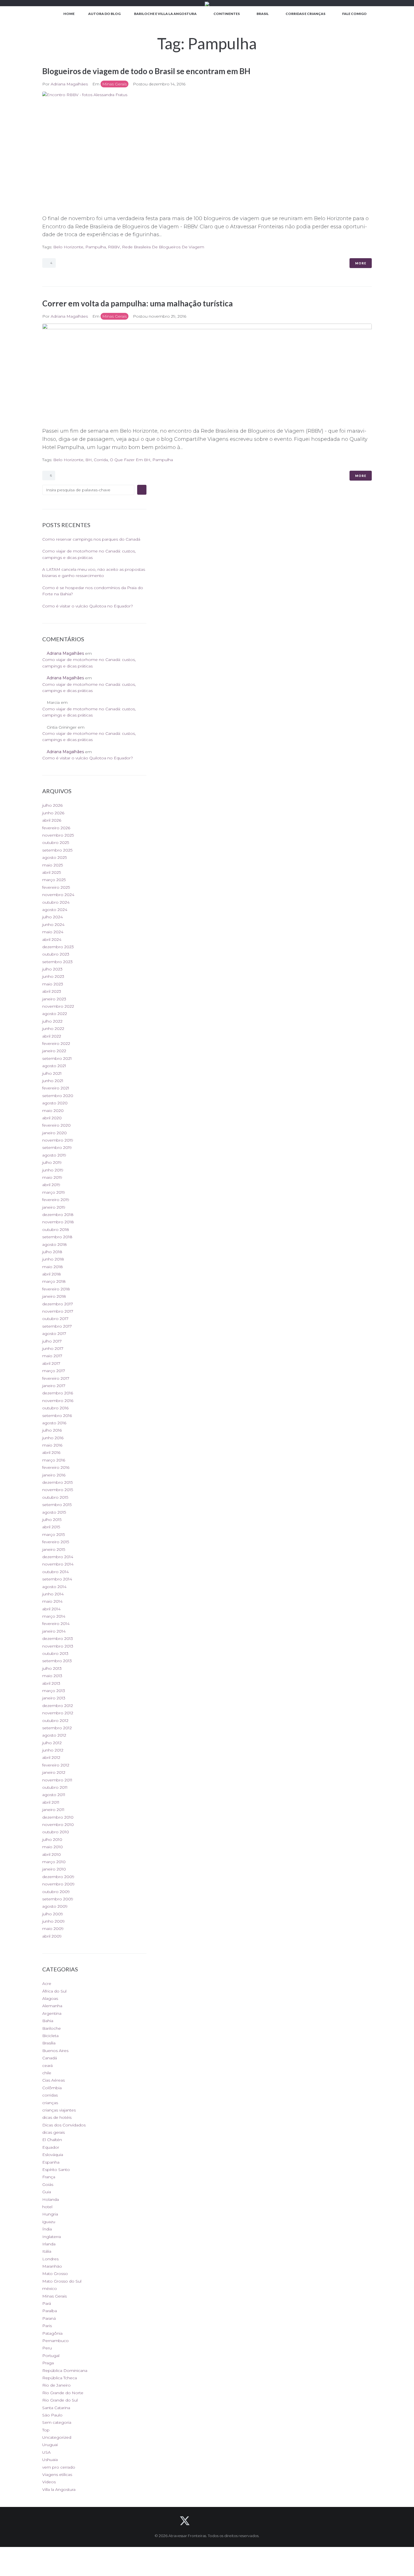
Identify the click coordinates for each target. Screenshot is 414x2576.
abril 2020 (52, 1118)
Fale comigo (354, 14)
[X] (185, 2521)
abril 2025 (52, 872)
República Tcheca (60, 2378)
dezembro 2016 (58, 1393)
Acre (47, 1984)
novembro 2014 (58, 1564)
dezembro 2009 (58, 1877)
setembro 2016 (57, 1416)
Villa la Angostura (59, 2489)
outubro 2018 (56, 1230)
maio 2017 (52, 1356)
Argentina (52, 2013)
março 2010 (54, 1862)
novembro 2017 (58, 1311)
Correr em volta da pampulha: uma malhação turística (138, 303)
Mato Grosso (55, 2274)
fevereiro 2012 (56, 1765)
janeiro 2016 (54, 1475)
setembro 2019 (57, 1147)
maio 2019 (52, 1177)
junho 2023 (53, 976)
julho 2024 (53, 917)
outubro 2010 (56, 1832)
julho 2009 (53, 1914)
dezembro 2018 (58, 1215)
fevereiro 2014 (56, 1624)
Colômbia (52, 2088)
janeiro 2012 (54, 1772)
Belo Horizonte (68, 247)
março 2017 (54, 1371)
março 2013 (54, 1691)
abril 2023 (52, 991)
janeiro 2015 (54, 1549)
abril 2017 (51, 1363)
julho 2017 (52, 1341)
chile (47, 2073)
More (361, 263)
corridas (50, 2095)
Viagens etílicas (57, 2475)
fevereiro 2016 (56, 1467)
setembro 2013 (57, 1661)
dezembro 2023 (58, 947)
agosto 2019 (54, 1155)
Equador (51, 2147)
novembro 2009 (58, 1884)
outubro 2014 (55, 1572)
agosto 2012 (54, 1735)
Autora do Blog (104, 14)
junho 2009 (54, 1921)
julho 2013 (52, 1668)
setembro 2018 (57, 1237)
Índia (47, 2229)
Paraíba (50, 2311)
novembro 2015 (58, 1490)
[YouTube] (215, 2521)
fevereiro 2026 (56, 828)
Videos (49, 2482)
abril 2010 (52, 1854)
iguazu (49, 2222)
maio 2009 (53, 1929)
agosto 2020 (55, 1103)
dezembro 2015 (57, 1482)
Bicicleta (50, 2036)
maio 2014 (52, 1601)
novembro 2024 (58, 895)
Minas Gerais (114, 84)
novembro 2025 (58, 835)
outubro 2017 (55, 1319)
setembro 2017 (57, 1326)
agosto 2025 (54, 857)
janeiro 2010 (54, 1869)
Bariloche (52, 2028)
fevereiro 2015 (56, 1542)
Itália (47, 2251)
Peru (47, 2348)
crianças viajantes (59, 2110)
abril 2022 (52, 1036)
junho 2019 (53, 1170)
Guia (47, 2192)
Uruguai (50, 2445)
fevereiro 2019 (56, 1200)
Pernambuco (55, 2341)
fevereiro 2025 (56, 887)
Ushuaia (50, 2460)
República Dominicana (65, 2371)
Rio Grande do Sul (60, 2400)
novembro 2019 (58, 1140)
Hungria (50, 2214)
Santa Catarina (56, 2408)
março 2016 (54, 1460)
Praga (48, 2363)
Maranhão (52, 2266)
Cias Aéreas (54, 2080)
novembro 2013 (58, 1646)
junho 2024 (53, 925)
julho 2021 (52, 1073)
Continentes (227, 14)
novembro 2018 (58, 1222)
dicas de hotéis (57, 2117)
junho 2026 (53, 813)
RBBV (114, 247)
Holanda (51, 2199)
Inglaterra (52, 2237)
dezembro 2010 (58, 1817)
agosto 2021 (54, 1066)
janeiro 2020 (54, 1133)
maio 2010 (53, 1847)
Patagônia (52, 2333)
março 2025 (54, 880)
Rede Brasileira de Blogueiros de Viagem (163, 247)
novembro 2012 (58, 1713)
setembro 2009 (58, 1899)
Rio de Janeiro (56, 2385)
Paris (47, 2326)
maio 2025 (53, 865)
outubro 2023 (56, 954)
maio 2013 (52, 1676)
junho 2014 (53, 1594)
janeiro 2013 (54, 1698)
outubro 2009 (56, 1892)
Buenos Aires (55, 2051)
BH (89, 460)
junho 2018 (53, 1259)
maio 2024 (53, 932)
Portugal (51, 2356)
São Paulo (52, 2415)
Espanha (51, 2162)
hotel (47, 2207)
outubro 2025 (56, 843)
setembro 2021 (57, 1058)
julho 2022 (52, 1021)
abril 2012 (51, 1757)
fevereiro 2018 (56, 1289)
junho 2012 (53, 1750)
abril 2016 (51, 1452)
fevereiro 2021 (56, 1088)
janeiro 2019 (54, 1207)
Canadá (50, 2058)
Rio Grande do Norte (63, 2393)
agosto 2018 (54, 1244)
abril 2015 (51, 1527)
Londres (50, 2259)
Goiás (48, 2184)
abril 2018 (52, 1274)
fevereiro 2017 (56, 1378)
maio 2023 (53, 984)
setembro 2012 (57, 1728)
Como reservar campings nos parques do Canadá (91, 539)
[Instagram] (230, 2521)
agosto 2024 (55, 910)
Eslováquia (53, 2155)
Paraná (49, 2318)
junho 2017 (53, 1348)
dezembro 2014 (58, 1557)
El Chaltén (52, 2140)
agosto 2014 (54, 1587)
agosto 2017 (54, 1334)
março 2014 (54, 1616)
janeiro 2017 (54, 1386)
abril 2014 (51, 1609)
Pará (47, 2303)
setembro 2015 (57, 1505)
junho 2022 (53, 1029)
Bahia (48, 2021)
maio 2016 (52, 1445)
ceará (47, 2066)
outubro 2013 (55, 1653)
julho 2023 (52, 969)
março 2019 (54, 1192)
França (49, 2177)
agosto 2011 (54, 1795)
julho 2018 (52, 1252)
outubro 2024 (56, 902)
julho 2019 (52, 1162)
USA (46, 2452)
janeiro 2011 (53, 1810)
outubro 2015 (55, 1497)
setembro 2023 (57, 962)
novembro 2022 (58, 1006)
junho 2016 (53, 1438)
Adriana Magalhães (69, 84)
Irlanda (49, 2244)
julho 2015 (52, 1520)
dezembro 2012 (58, 1706)
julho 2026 (52, 805)
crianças (50, 2103)
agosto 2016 (54, 1423)
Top (46, 2430)
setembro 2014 (57, 1579)
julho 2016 (52, 1430)
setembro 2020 (58, 1096)
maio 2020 (53, 1111)
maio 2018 (53, 1267)
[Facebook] (200, 2521)
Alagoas (50, 1998)
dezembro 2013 (58, 1639)
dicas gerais (54, 2132)
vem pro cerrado (59, 2467)
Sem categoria (57, 2422)
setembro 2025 (57, 850)
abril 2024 (52, 939)
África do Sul (54, 1991)
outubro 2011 (55, 1787)
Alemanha (52, 2006)
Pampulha (96, 247)
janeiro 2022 (54, 1051)
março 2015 (54, 1534)
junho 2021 (53, 1081)
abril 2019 (51, 1185)
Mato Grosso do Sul (62, 2281)
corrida (101, 460)
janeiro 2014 (54, 1631)
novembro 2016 (58, 1401)
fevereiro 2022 (56, 1043)
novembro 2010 (58, 1825)
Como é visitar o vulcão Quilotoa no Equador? (88, 606)
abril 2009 (52, 1936)
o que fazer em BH (130, 460)
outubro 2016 (55, 1408)
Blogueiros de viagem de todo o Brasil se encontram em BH (146, 71)
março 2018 (54, 1281)
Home (69, 14)
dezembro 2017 (58, 1304)
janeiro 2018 (54, 1296)
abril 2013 (51, 1683)
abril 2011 (51, 1802)
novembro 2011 (57, 1780)
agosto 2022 (55, 1014)
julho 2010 (52, 1839)
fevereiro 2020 (56, 1125)
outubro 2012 (55, 1721)
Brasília (49, 2043)
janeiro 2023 (54, 999)
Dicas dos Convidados (64, 2125)
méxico (50, 2288)
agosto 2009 (55, 1906)
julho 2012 (52, 1743)
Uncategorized (57, 2437)
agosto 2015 (54, 1512)
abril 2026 (52, 820)
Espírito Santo (56, 2170)
